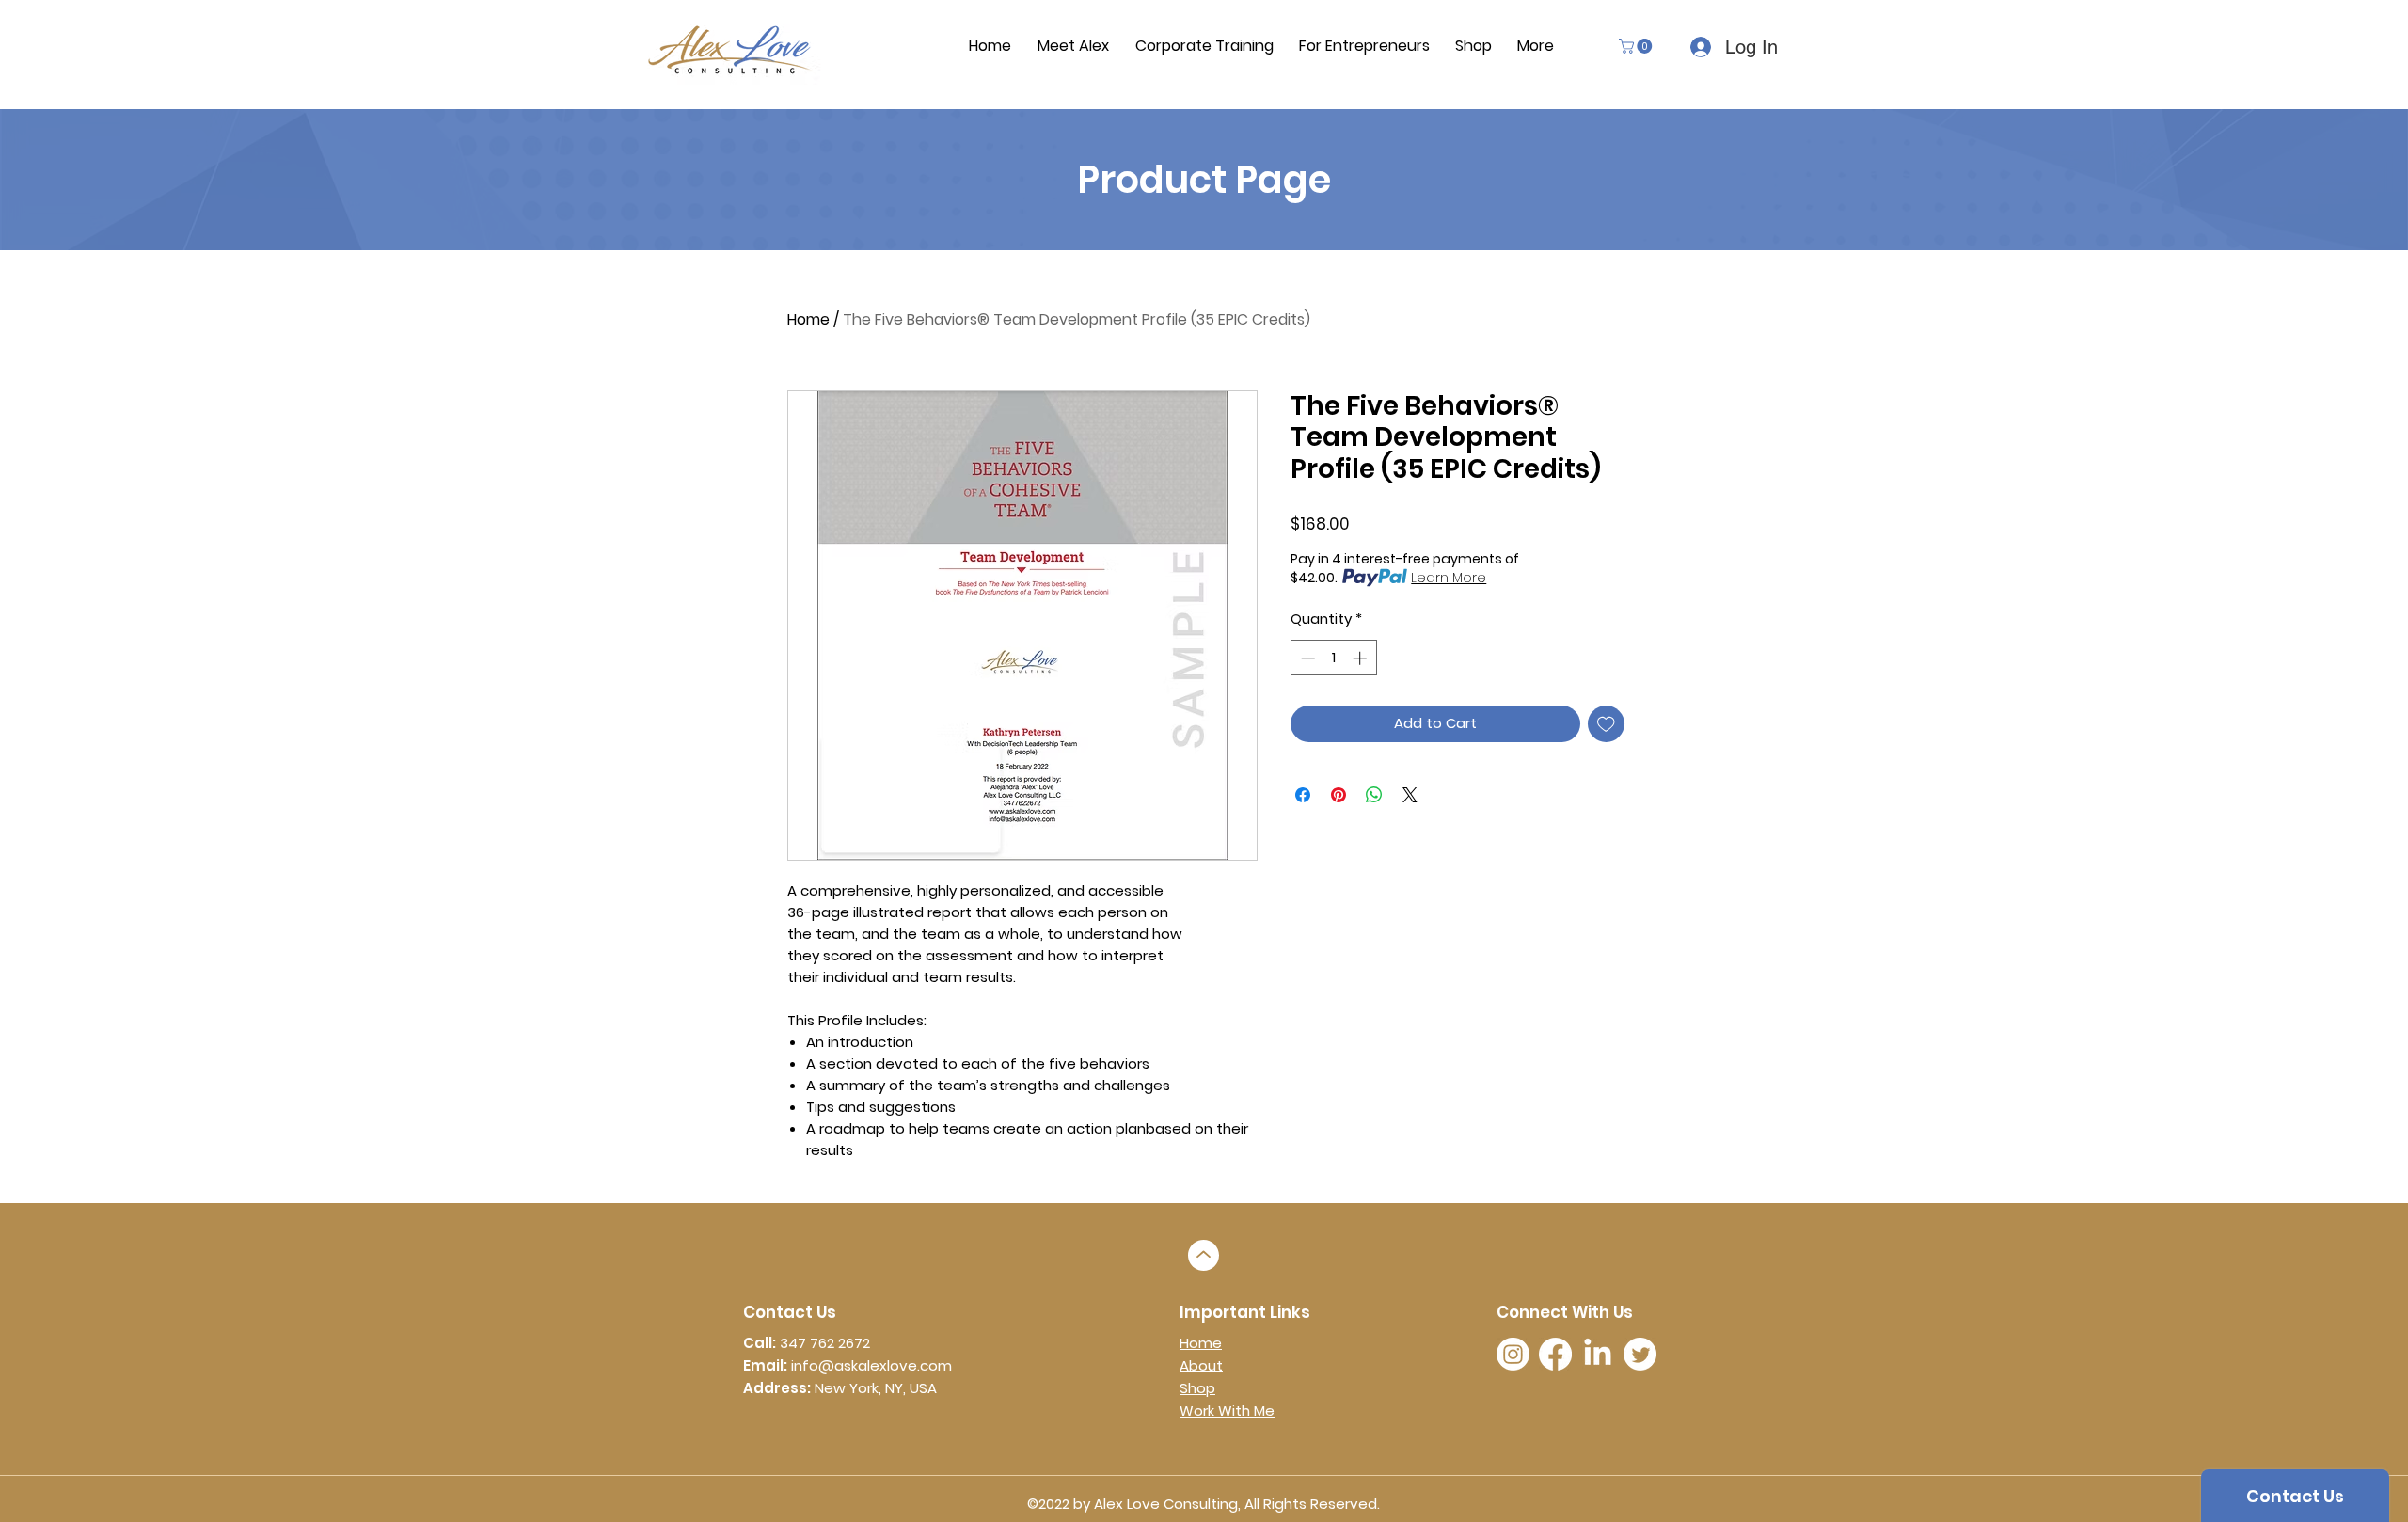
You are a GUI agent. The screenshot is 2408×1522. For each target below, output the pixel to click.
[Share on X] (1410, 795)
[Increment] (1362, 658)
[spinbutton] (1333, 658)
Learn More (1449, 578)
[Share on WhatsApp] (1374, 795)
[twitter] (1640, 1354)
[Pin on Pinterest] (1339, 795)
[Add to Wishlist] (1606, 724)
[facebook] (1555, 1354)
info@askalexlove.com (871, 1365)
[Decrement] (1306, 658)
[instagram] (1513, 1354)
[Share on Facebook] (1303, 795)
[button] (1637, 46)
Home (808, 319)
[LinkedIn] (1598, 1354)
